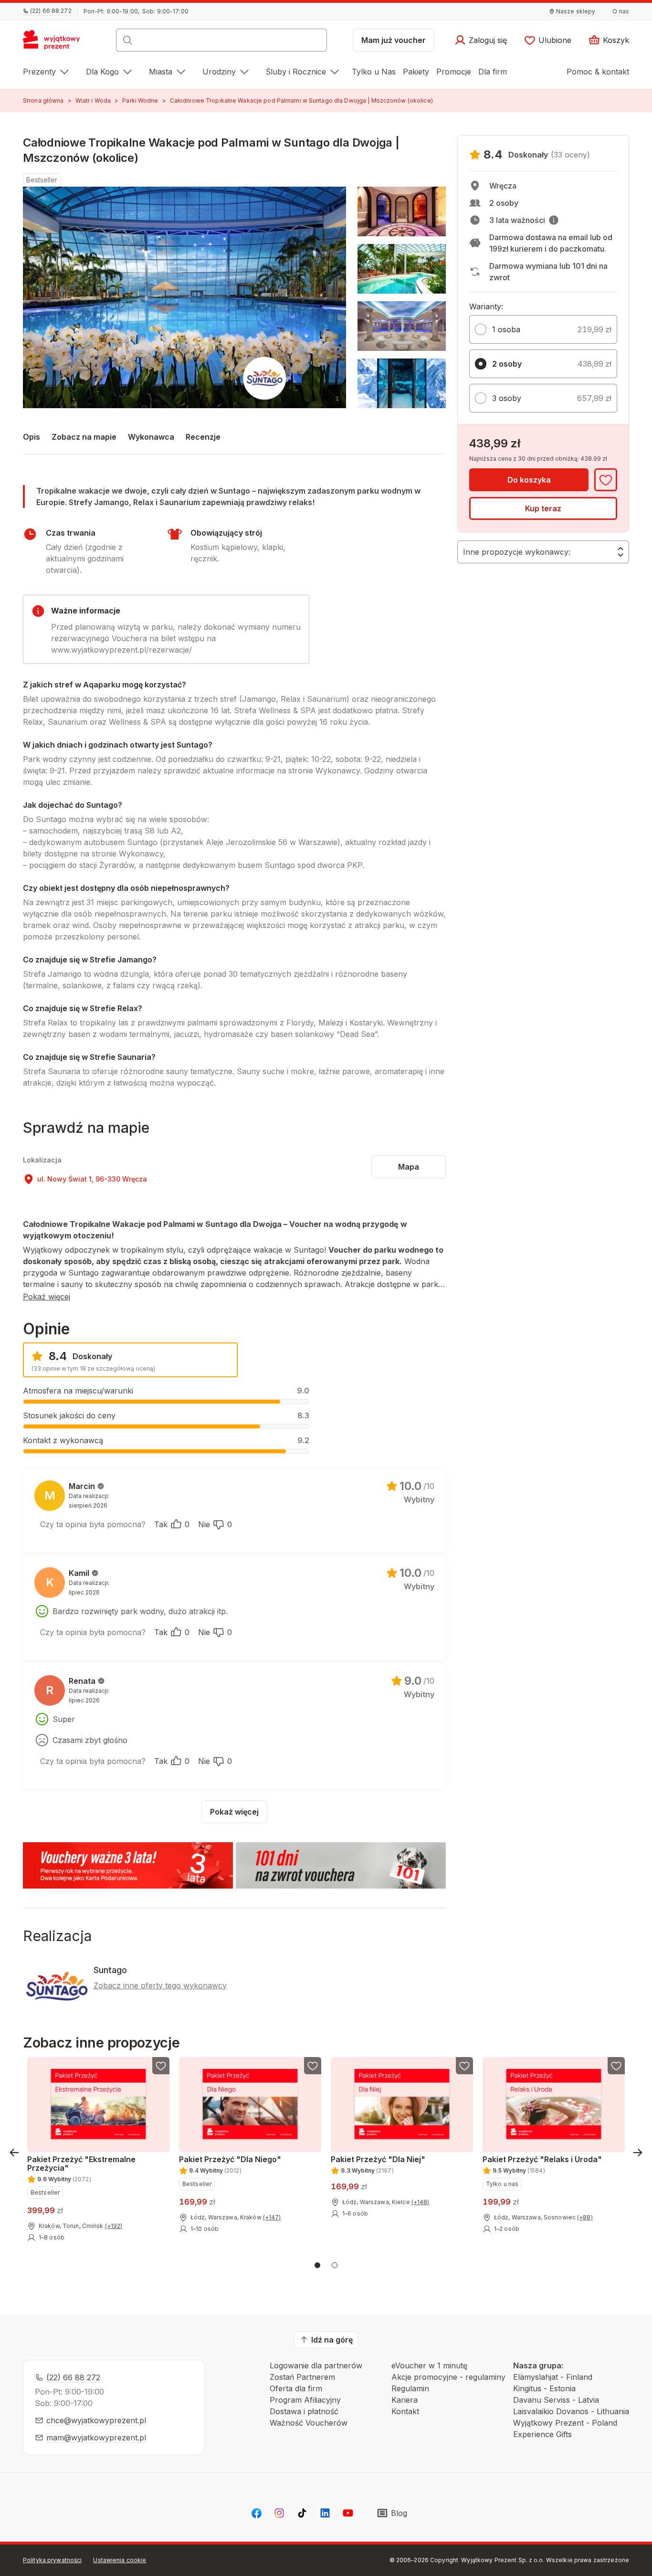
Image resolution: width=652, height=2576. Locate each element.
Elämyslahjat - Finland (553, 2377)
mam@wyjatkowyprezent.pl (96, 2438)
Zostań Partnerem (302, 2377)
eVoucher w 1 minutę (429, 2365)
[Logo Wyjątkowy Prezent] (57, 43)
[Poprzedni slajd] (14, 2153)
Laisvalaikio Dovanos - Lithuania (571, 2411)
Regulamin (410, 2388)
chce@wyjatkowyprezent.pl (96, 2420)
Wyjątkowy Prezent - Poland (565, 2423)
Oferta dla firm (296, 2388)
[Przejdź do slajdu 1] (317, 2265)
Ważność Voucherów (309, 2423)
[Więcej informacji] (554, 220)
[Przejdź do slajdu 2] (335, 2265)
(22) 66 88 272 (73, 2377)
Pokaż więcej (47, 1297)
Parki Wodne (140, 100)
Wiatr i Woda (93, 100)
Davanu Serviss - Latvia (556, 2400)
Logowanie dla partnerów (316, 2365)
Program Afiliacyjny (305, 2400)
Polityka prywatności (52, 2560)
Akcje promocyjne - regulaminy (448, 2377)
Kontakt (405, 2411)
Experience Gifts (542, 2434)
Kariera (405, 2400)
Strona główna (43, 100)
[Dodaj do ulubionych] (606, 480)
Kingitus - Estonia (544, 2388)
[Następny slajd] (638, 2153)
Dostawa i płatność (304, 2411)
